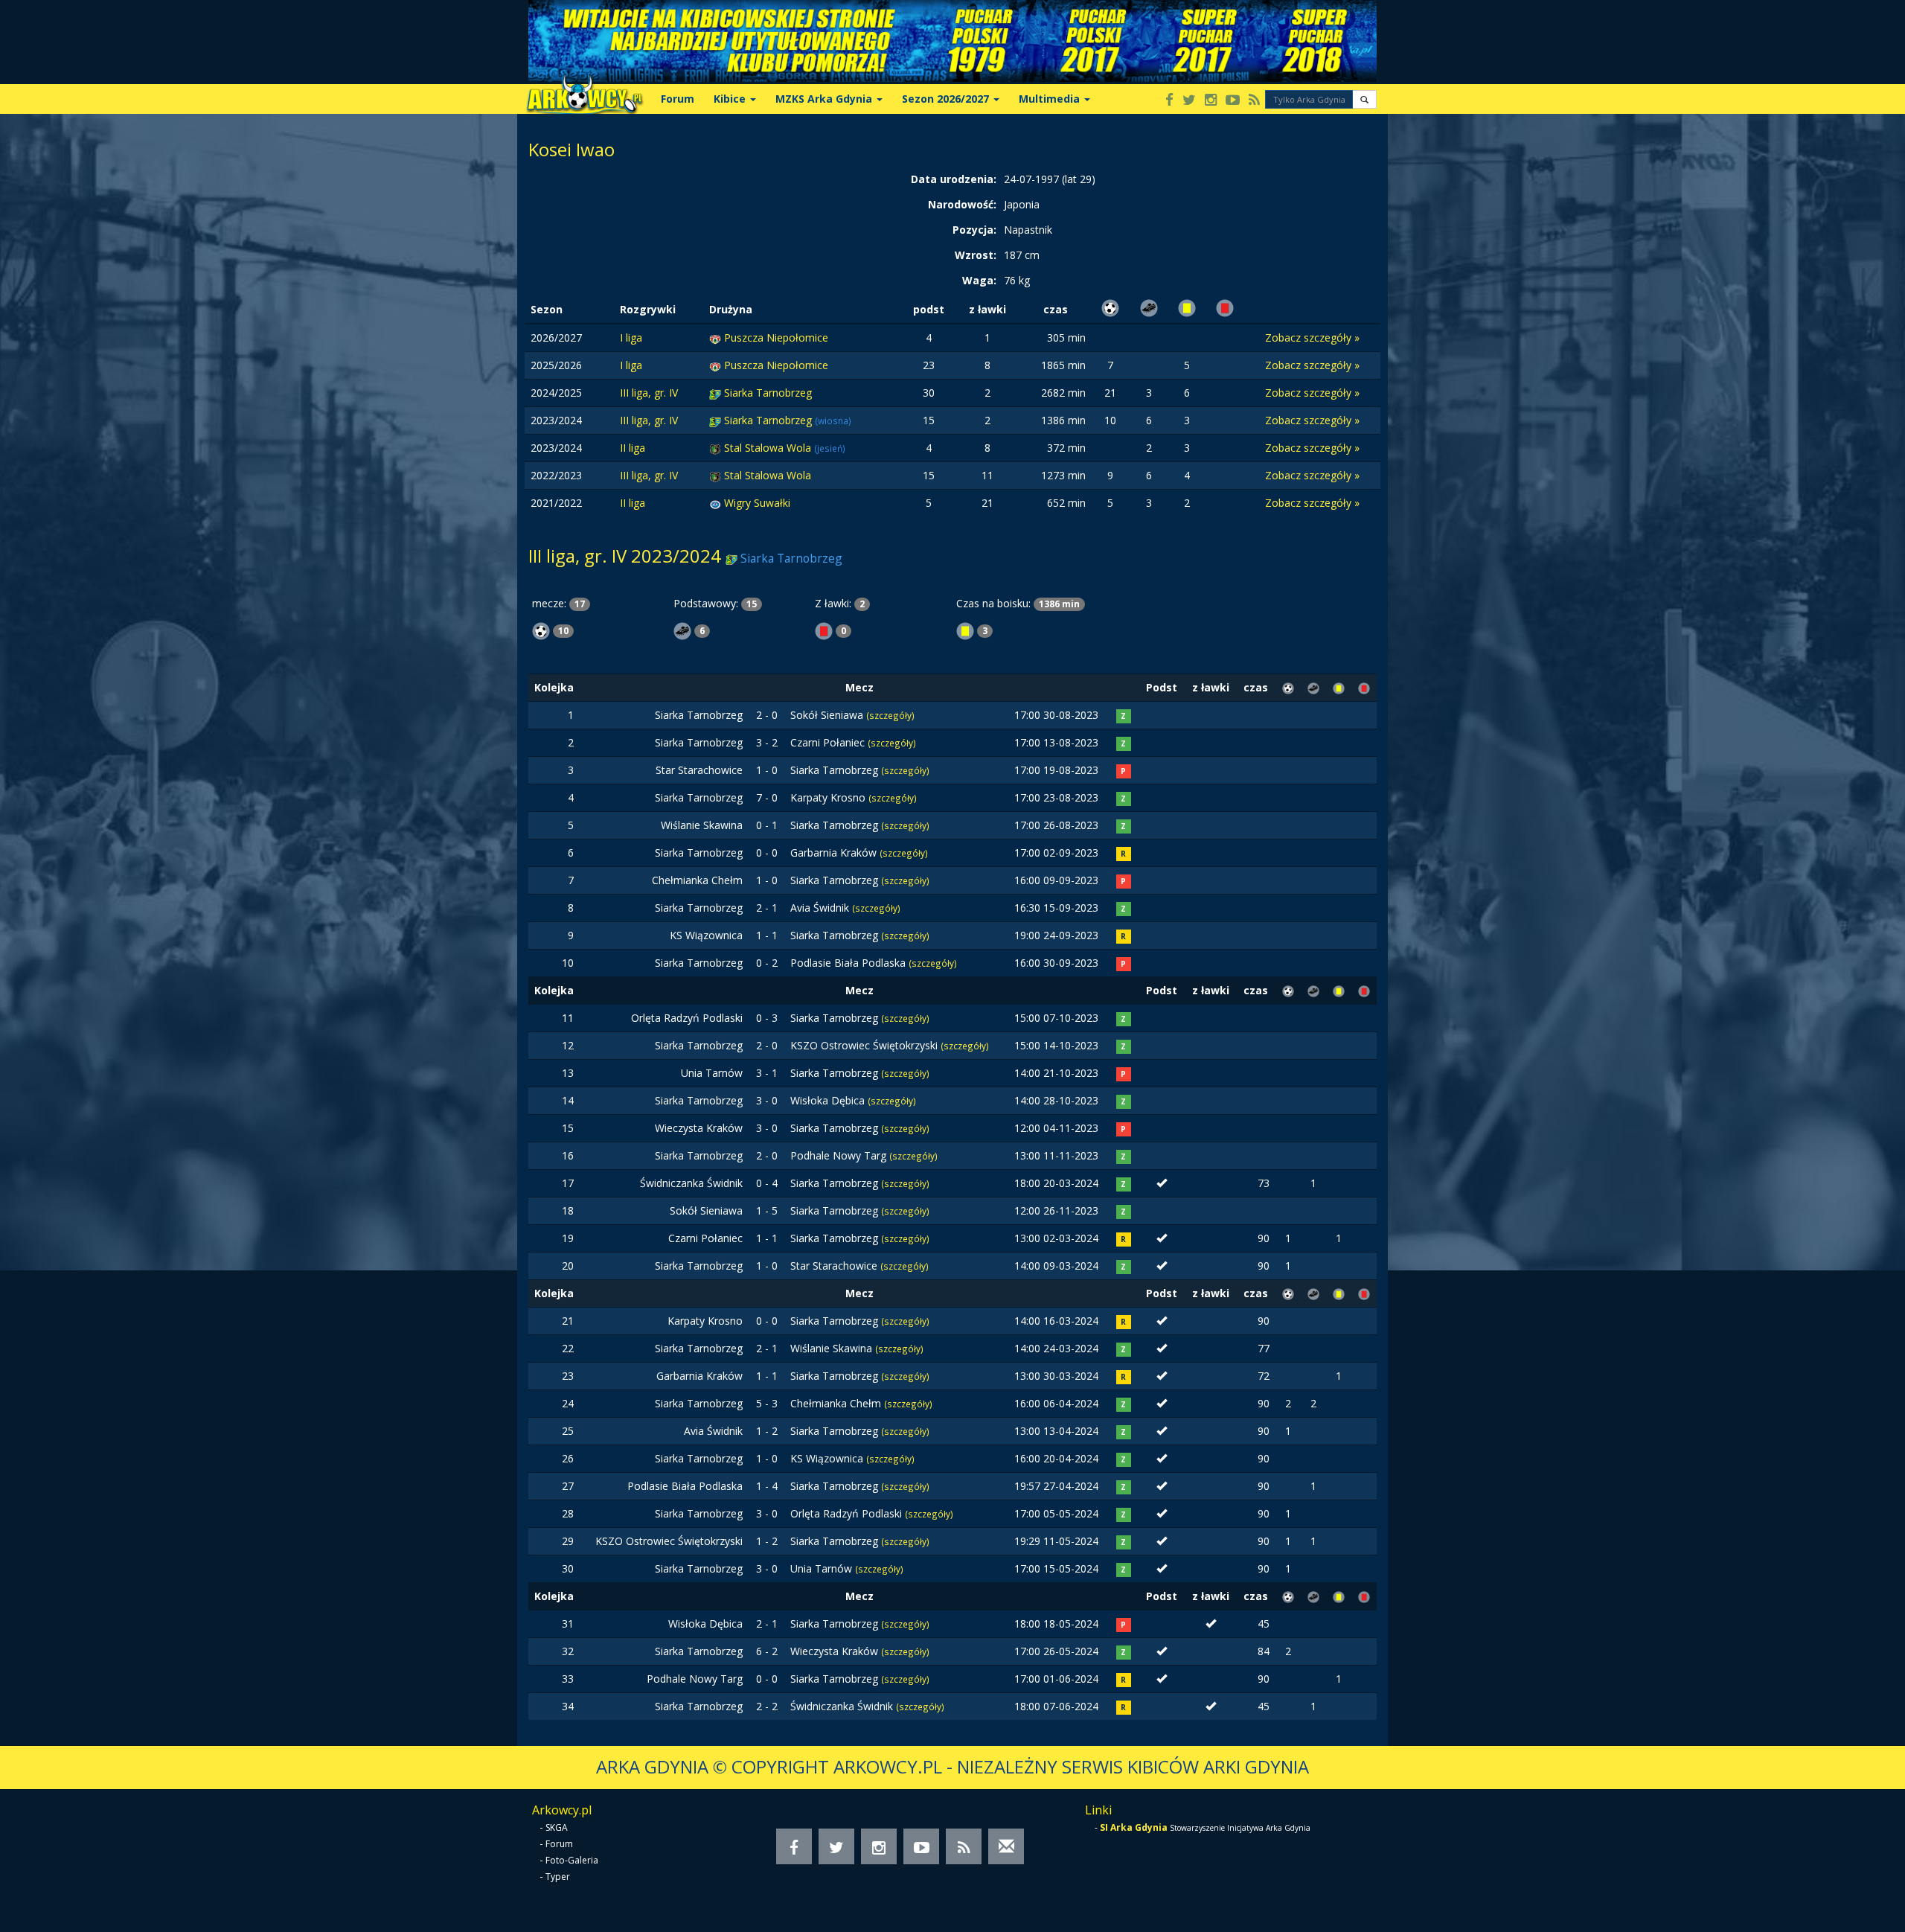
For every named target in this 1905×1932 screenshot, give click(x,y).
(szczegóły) (890, 715)
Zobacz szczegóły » (1312, 338)
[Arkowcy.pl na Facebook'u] (1169, 101)
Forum (678, 99)
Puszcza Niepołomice (776, 338)
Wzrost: (976, 255)
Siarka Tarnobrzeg (768, 393)
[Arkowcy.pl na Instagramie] (1211, 101)
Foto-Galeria (572, 1860)
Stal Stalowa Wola (769, 448)
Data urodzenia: (954, 179)
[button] (1364, 99)
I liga (631, 338)
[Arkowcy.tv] (1233, 101)
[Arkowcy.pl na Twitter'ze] (1189, 101)
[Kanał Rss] (1254, 101)
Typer (558, 1877)
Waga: (979, 280)
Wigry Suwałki (757, 503)
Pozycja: (974, 230)
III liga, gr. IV (649, 393)
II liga (633, 448)
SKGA (557, 1827)
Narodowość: (962, 204)
